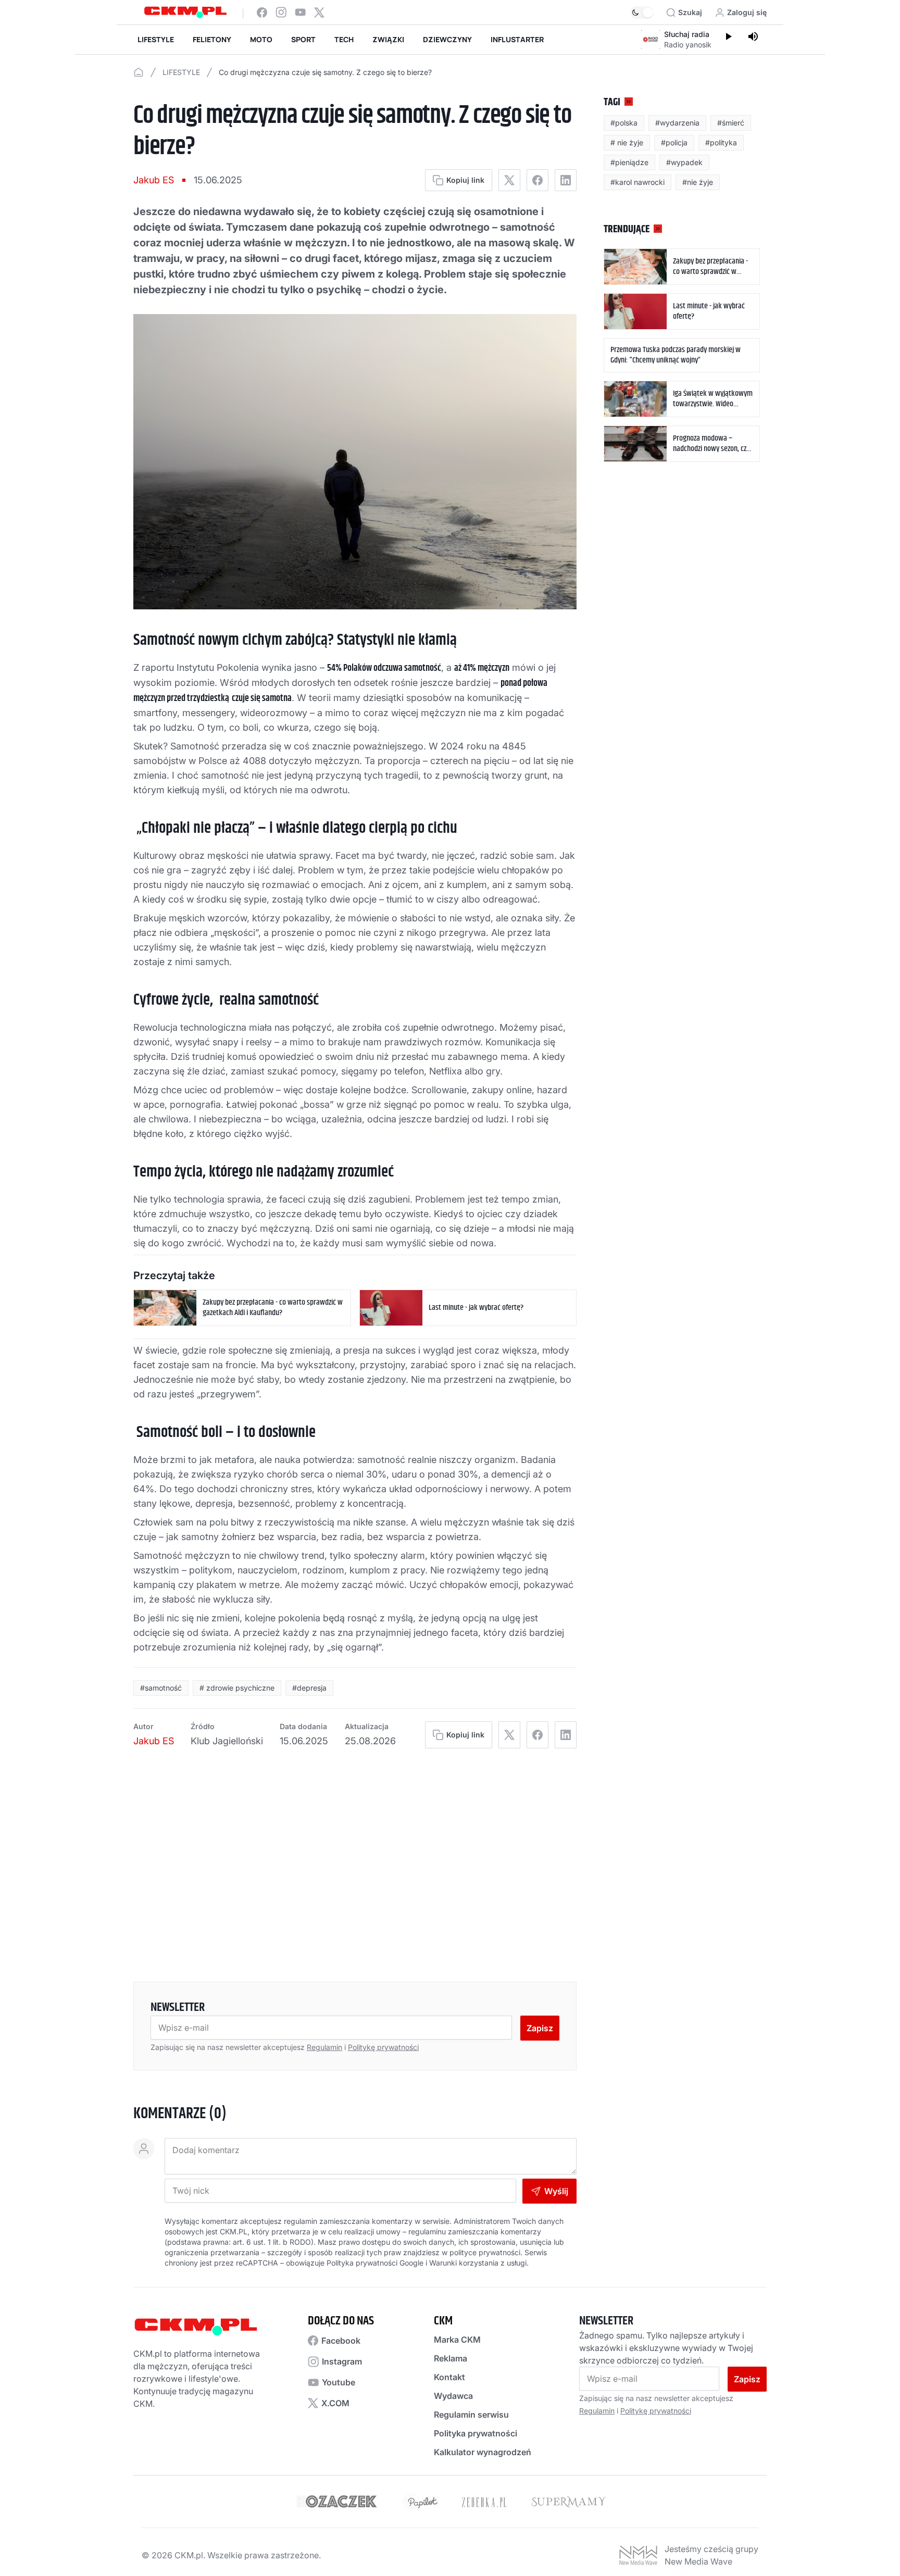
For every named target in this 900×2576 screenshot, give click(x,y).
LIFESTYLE (156, 39)
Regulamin (324, 2047)
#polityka (721, 142)
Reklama (451, 2358)
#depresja (309, 1688)
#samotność (161, 1688)
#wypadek (684, 162)
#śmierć (731, 123)
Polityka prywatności (476, 2433)
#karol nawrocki (637, 182)
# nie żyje (627, 142)
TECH (344, 39)
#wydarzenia (677, 123)
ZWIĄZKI (388, 39)
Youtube (339, 2382)
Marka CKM (457, 2340)
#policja (674, 142)
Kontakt (449, 2377)
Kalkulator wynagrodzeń (483, 2452)
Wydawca (453, 2396)
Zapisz (540, 2028)
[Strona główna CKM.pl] (185, 12)
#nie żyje (698, 182)
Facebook (341, 2341)
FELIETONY (212, 39)
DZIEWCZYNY (447, 39)
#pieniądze (629, 162)
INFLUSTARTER (517, 39)
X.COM (335, 2403)
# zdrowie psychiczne (237, 1688)
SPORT (303, 39)
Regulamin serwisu (471, 2415)
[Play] (728, 37)
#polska (624, 123)
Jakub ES (154, 180)
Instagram (342, 2361)
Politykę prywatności (383, 2047)
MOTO (261, 39)
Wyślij (556, 2191)
